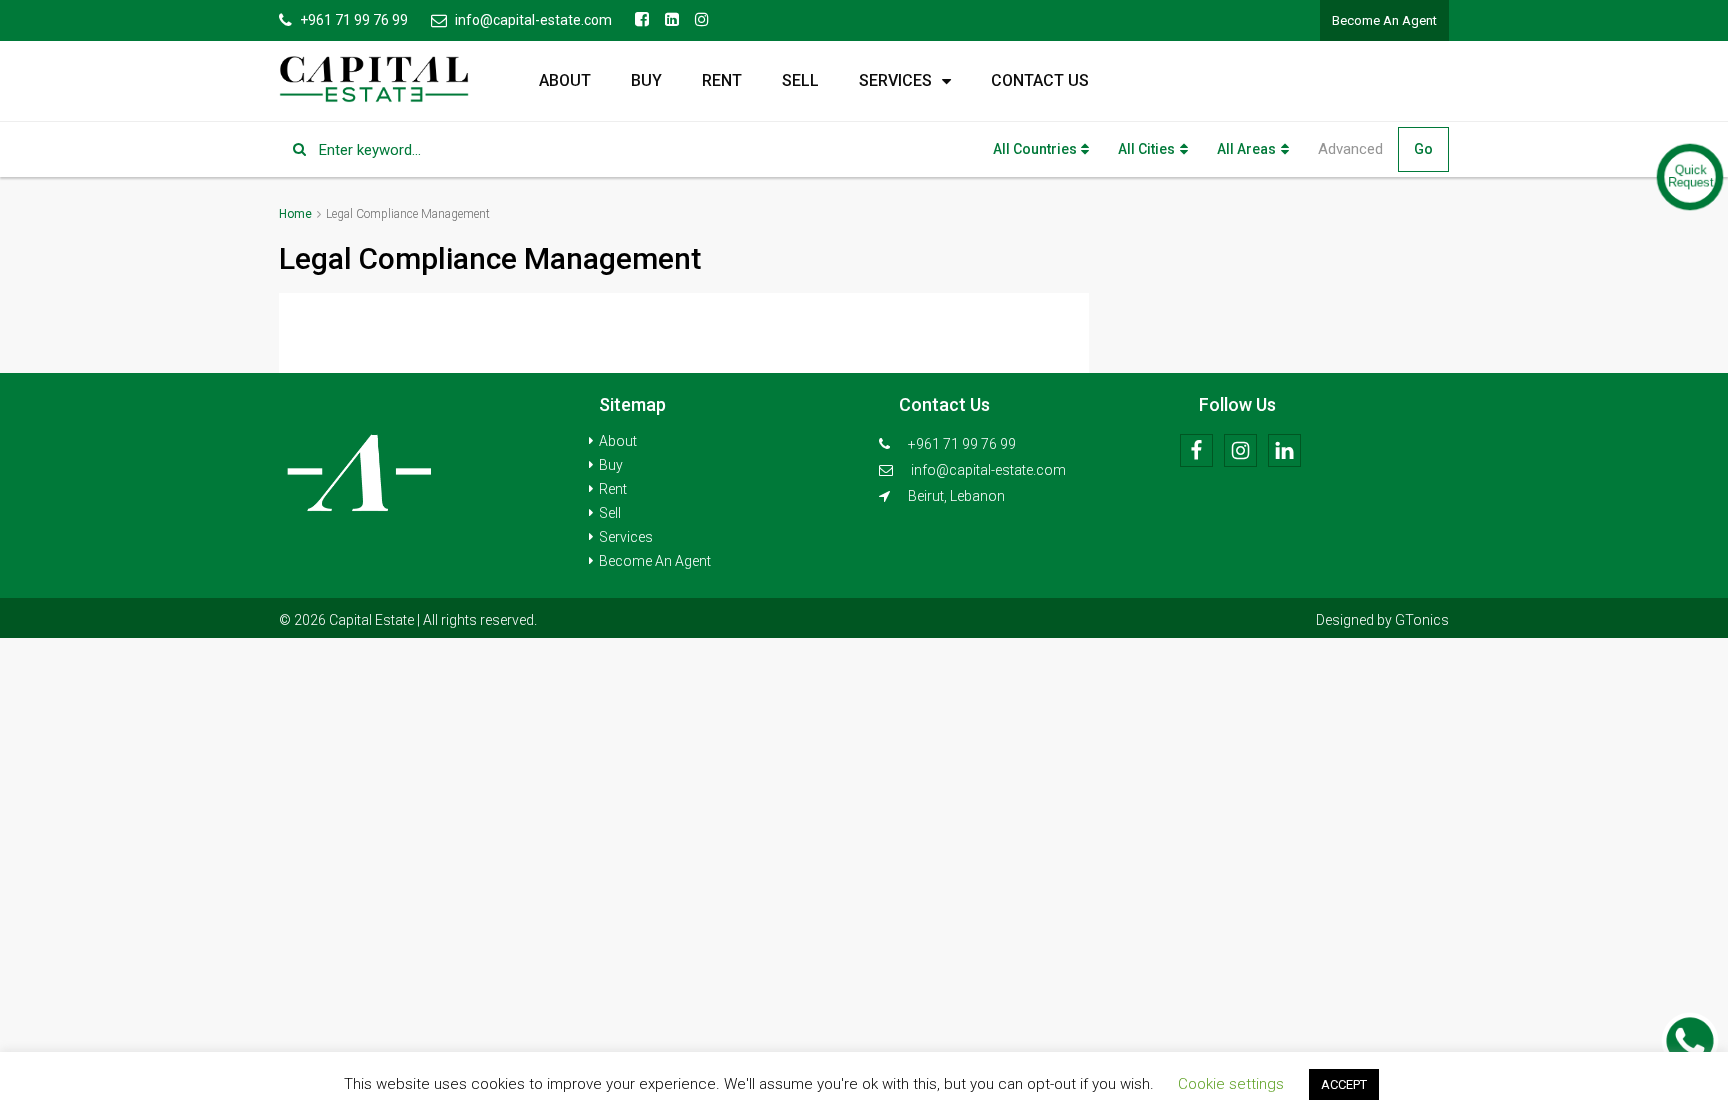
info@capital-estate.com (988, 470)
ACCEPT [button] (1344, 1084)
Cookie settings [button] (1231, 1084)
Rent (722, 80)
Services (895, 80)
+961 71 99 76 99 (960, 444)
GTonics (1422, 620)
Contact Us (1040, 80)
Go (1423, 149)
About (565, 80)
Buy (646, 80)
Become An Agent (1384, 20)
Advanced (1350, 149)
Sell (800, 80)
